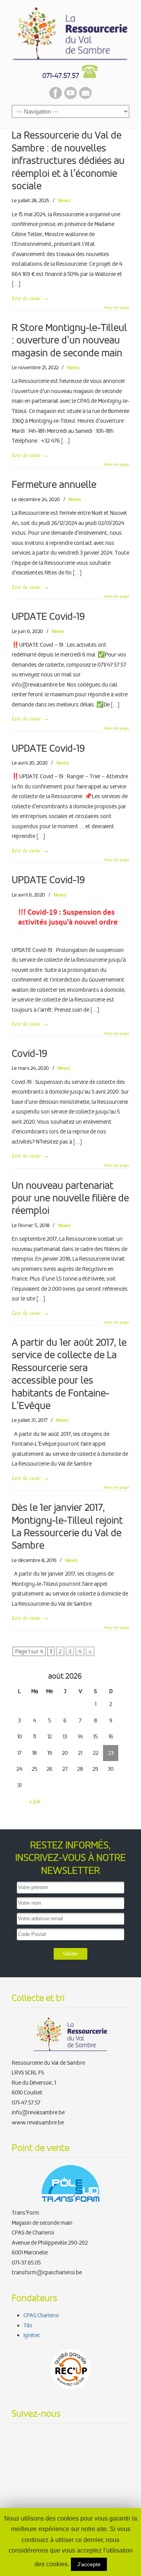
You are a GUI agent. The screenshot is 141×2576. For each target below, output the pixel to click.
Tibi (28, 2325)
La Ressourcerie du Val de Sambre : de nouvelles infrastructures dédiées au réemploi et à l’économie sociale (68, 161)
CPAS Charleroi (41, 2315)
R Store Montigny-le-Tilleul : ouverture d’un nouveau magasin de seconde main (69, 340)
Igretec (32, 2335)
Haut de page (117, 308)
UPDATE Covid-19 (48, 616)
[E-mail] (85, 97)
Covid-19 (30, 1054)
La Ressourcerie (70, 32)
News (64, 200)
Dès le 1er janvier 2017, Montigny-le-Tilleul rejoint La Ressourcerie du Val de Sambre (67, 1526)
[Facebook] (56, 97)
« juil (35, 1801)
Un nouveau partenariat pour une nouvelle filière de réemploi (70, 1198)
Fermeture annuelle (54, 485)
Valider (70, 1954)
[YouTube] (70, 97)
